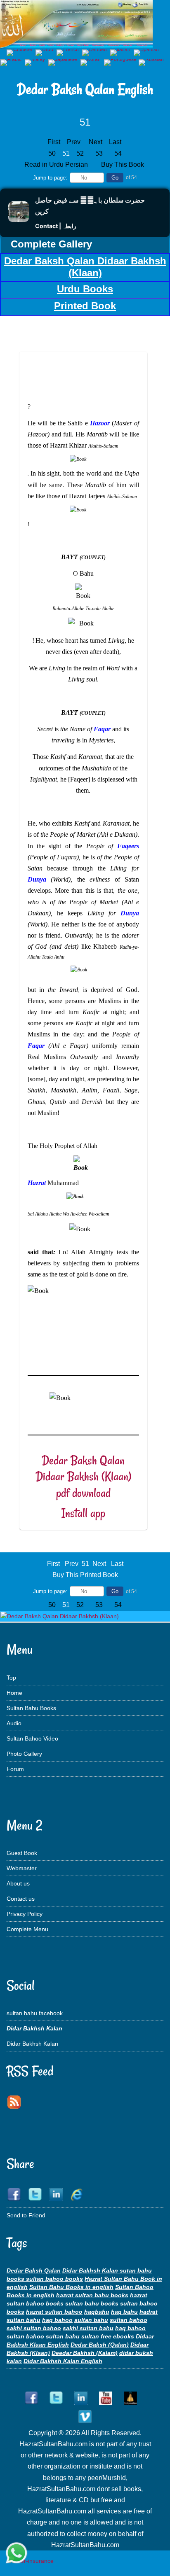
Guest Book (22, 1853)
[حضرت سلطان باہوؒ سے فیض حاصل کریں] (19, 220)
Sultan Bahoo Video (32, 1738)
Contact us (21, 1899)
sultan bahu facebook (35, 2013)
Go (115, 178)
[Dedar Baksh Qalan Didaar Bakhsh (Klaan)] (60, 1616)
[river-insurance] (31, 2561)
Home (14, 1693)
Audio (14, 1723)
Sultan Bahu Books (31, 1708)
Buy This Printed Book (85, 1575)
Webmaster (22, 1868)
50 (52, 153)
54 (118, 153)
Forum (15, 1769)
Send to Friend (26, 2215)
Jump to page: (50, 178)
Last (115, 142)
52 (80, 153)
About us (18, 1883)
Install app (83, 1513)
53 (99, 153)
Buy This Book (123, 164)
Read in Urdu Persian (57, 164)
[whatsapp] (17, 2554)
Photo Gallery (24, 1754)
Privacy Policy (25, 1914)
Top (11, 1678)
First (54, 142)
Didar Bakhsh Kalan (32, 2044)
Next (96, 142)
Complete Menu (27, 1929)
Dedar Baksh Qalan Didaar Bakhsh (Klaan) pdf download (83, 1477)
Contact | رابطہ (56, 226)
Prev (74, 142)
